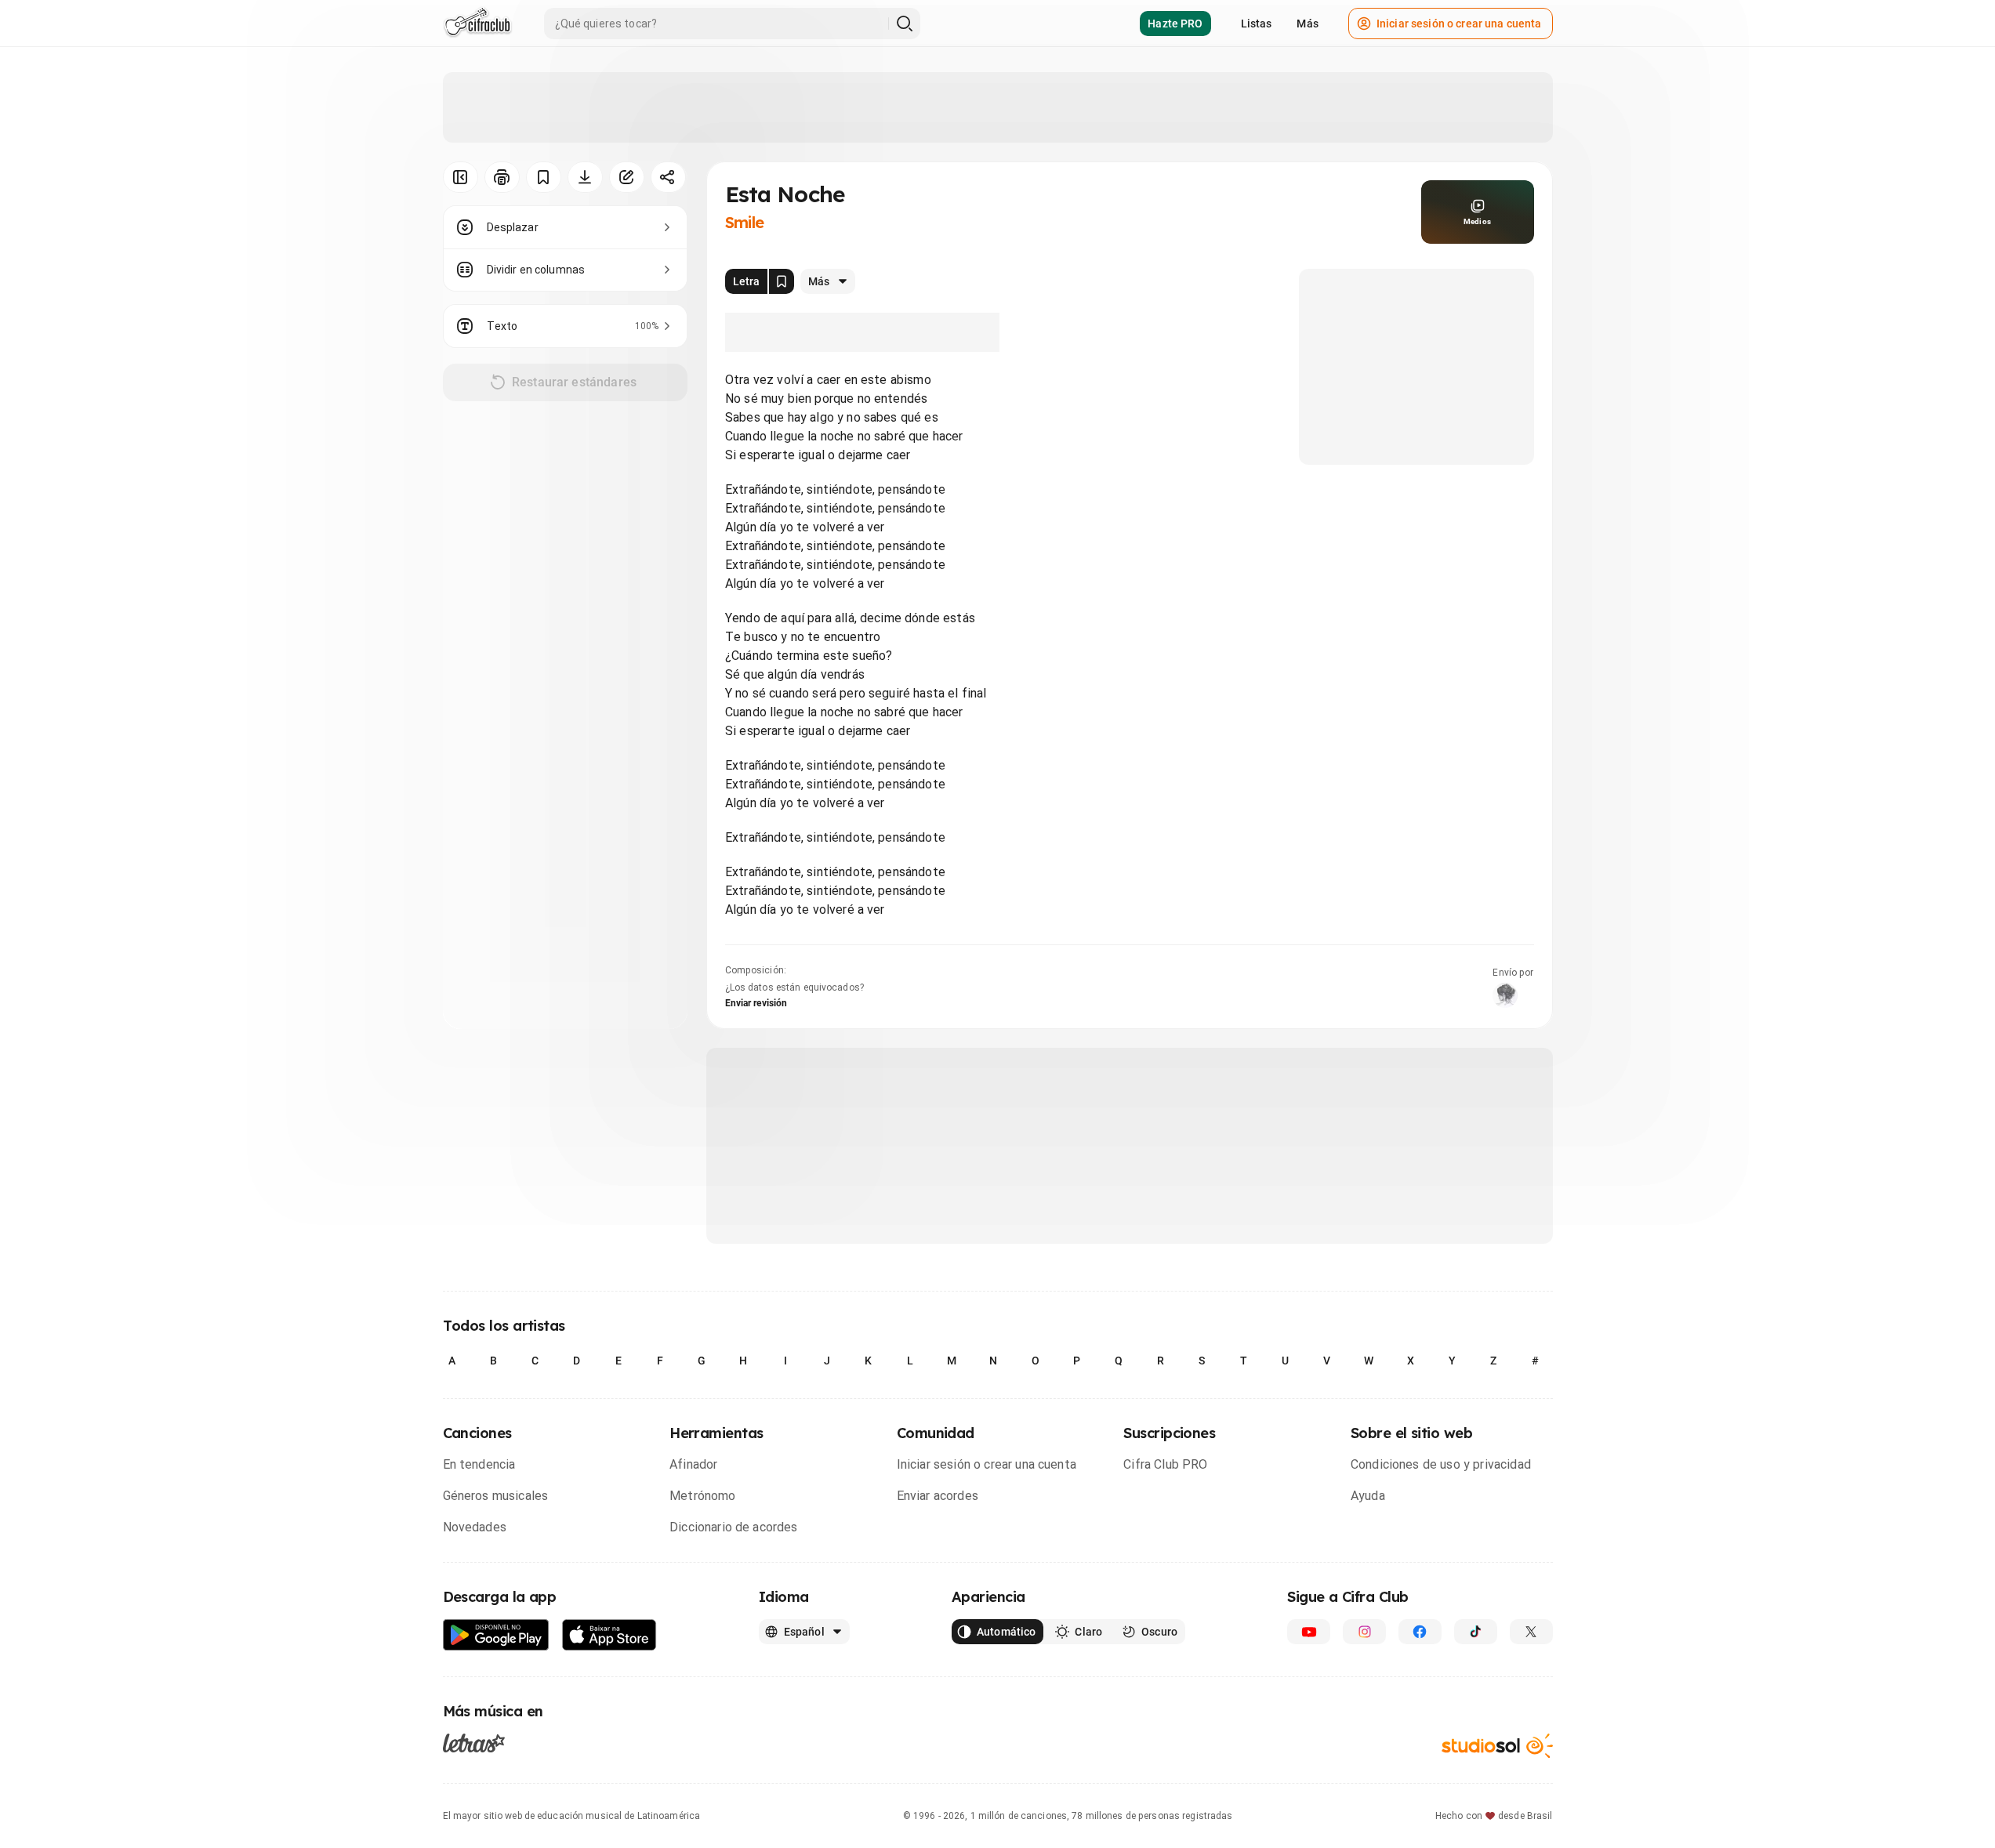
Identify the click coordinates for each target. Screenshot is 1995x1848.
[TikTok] (1476, 1632)
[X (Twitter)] (1531, 1632)
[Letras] (474, 1743)
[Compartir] (668, 177)
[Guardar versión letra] (782, 281)
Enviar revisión (756, 1003)
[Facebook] (1420, 1632)
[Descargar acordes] (585, 177)
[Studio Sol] (1497, 1746)
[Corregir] (627, 177)
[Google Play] (496, 1635)
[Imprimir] (502, 177)
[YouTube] (1309, 1632)
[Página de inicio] (478, 24)
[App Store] (609, 1635)
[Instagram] (1364, 1632)
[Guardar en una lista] (544, 177)
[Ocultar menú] (461, 177)
